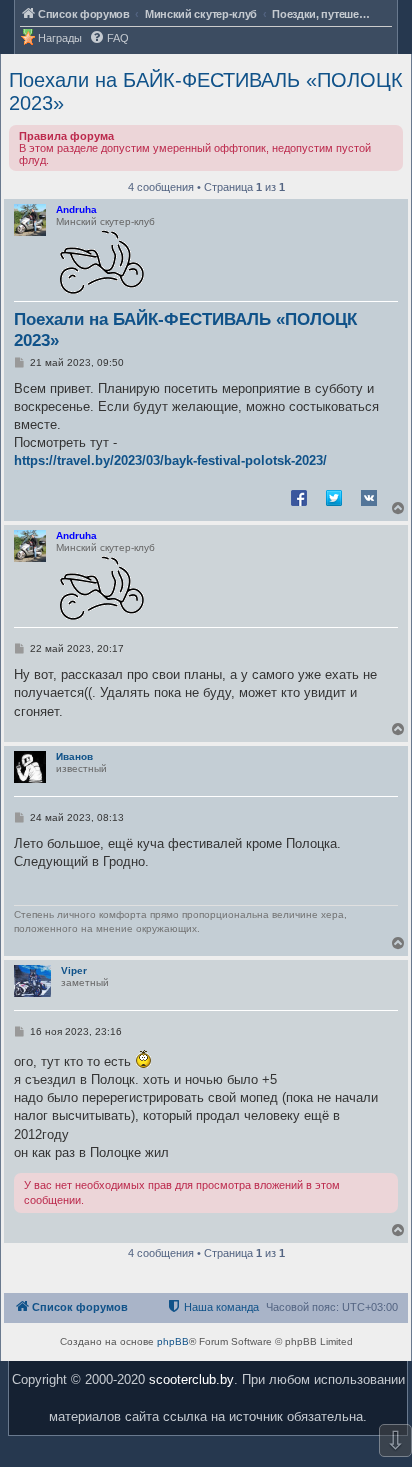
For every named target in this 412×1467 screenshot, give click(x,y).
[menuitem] (109, 38)
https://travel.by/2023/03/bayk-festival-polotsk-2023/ (170, 460)
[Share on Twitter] (334, 497)
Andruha (76, 209)
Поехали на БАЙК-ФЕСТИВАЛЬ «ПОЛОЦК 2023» (206, 91)
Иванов (74, 756)
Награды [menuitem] (60, 38)
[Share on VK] (369, 497)
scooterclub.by (191, 1379)
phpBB (173, 1341)
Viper (74, 970)
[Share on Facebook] (299, 497)
